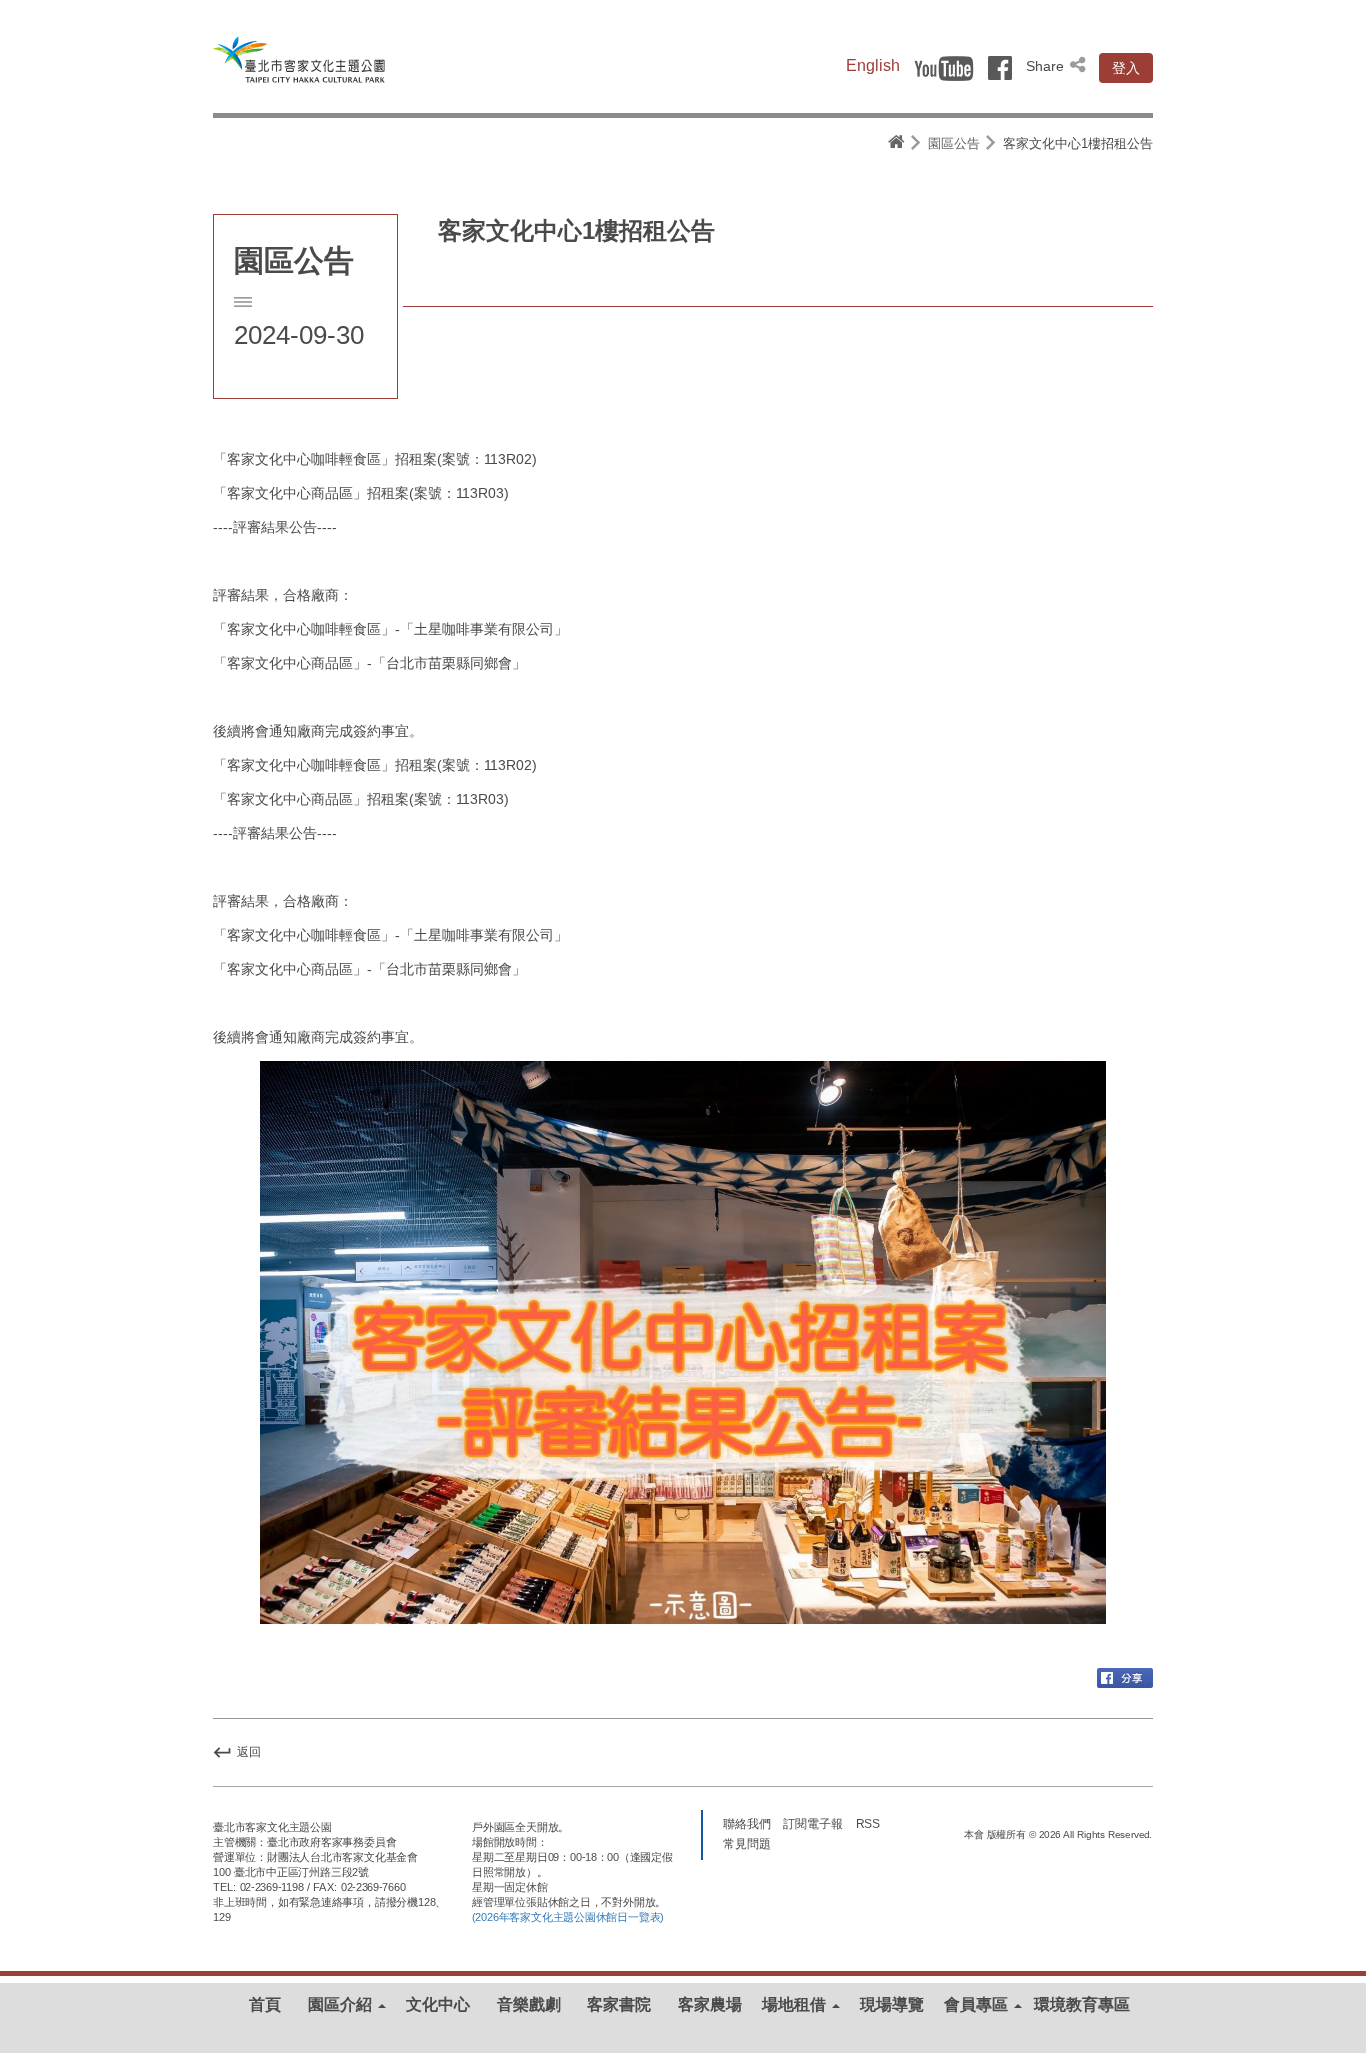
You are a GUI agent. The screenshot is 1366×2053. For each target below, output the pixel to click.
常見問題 (747, 1844)
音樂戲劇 (529, 2004)
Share (1047, 66)
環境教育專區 (1082, 2004)
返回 (247, 1752)
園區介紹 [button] (342, 2004)
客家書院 (619, 2004)
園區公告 (954, 143)
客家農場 (710, 2004)
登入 (1126, 68)
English (873, 65)
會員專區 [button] (978, 2004)
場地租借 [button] (796, 2004)
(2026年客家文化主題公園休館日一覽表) (568, 1917)
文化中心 (438, 2004)
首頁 (265, 2004)
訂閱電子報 (813, 1824)
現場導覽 (892, 2004)
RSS (868, 1824)
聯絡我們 (747, 1824)
